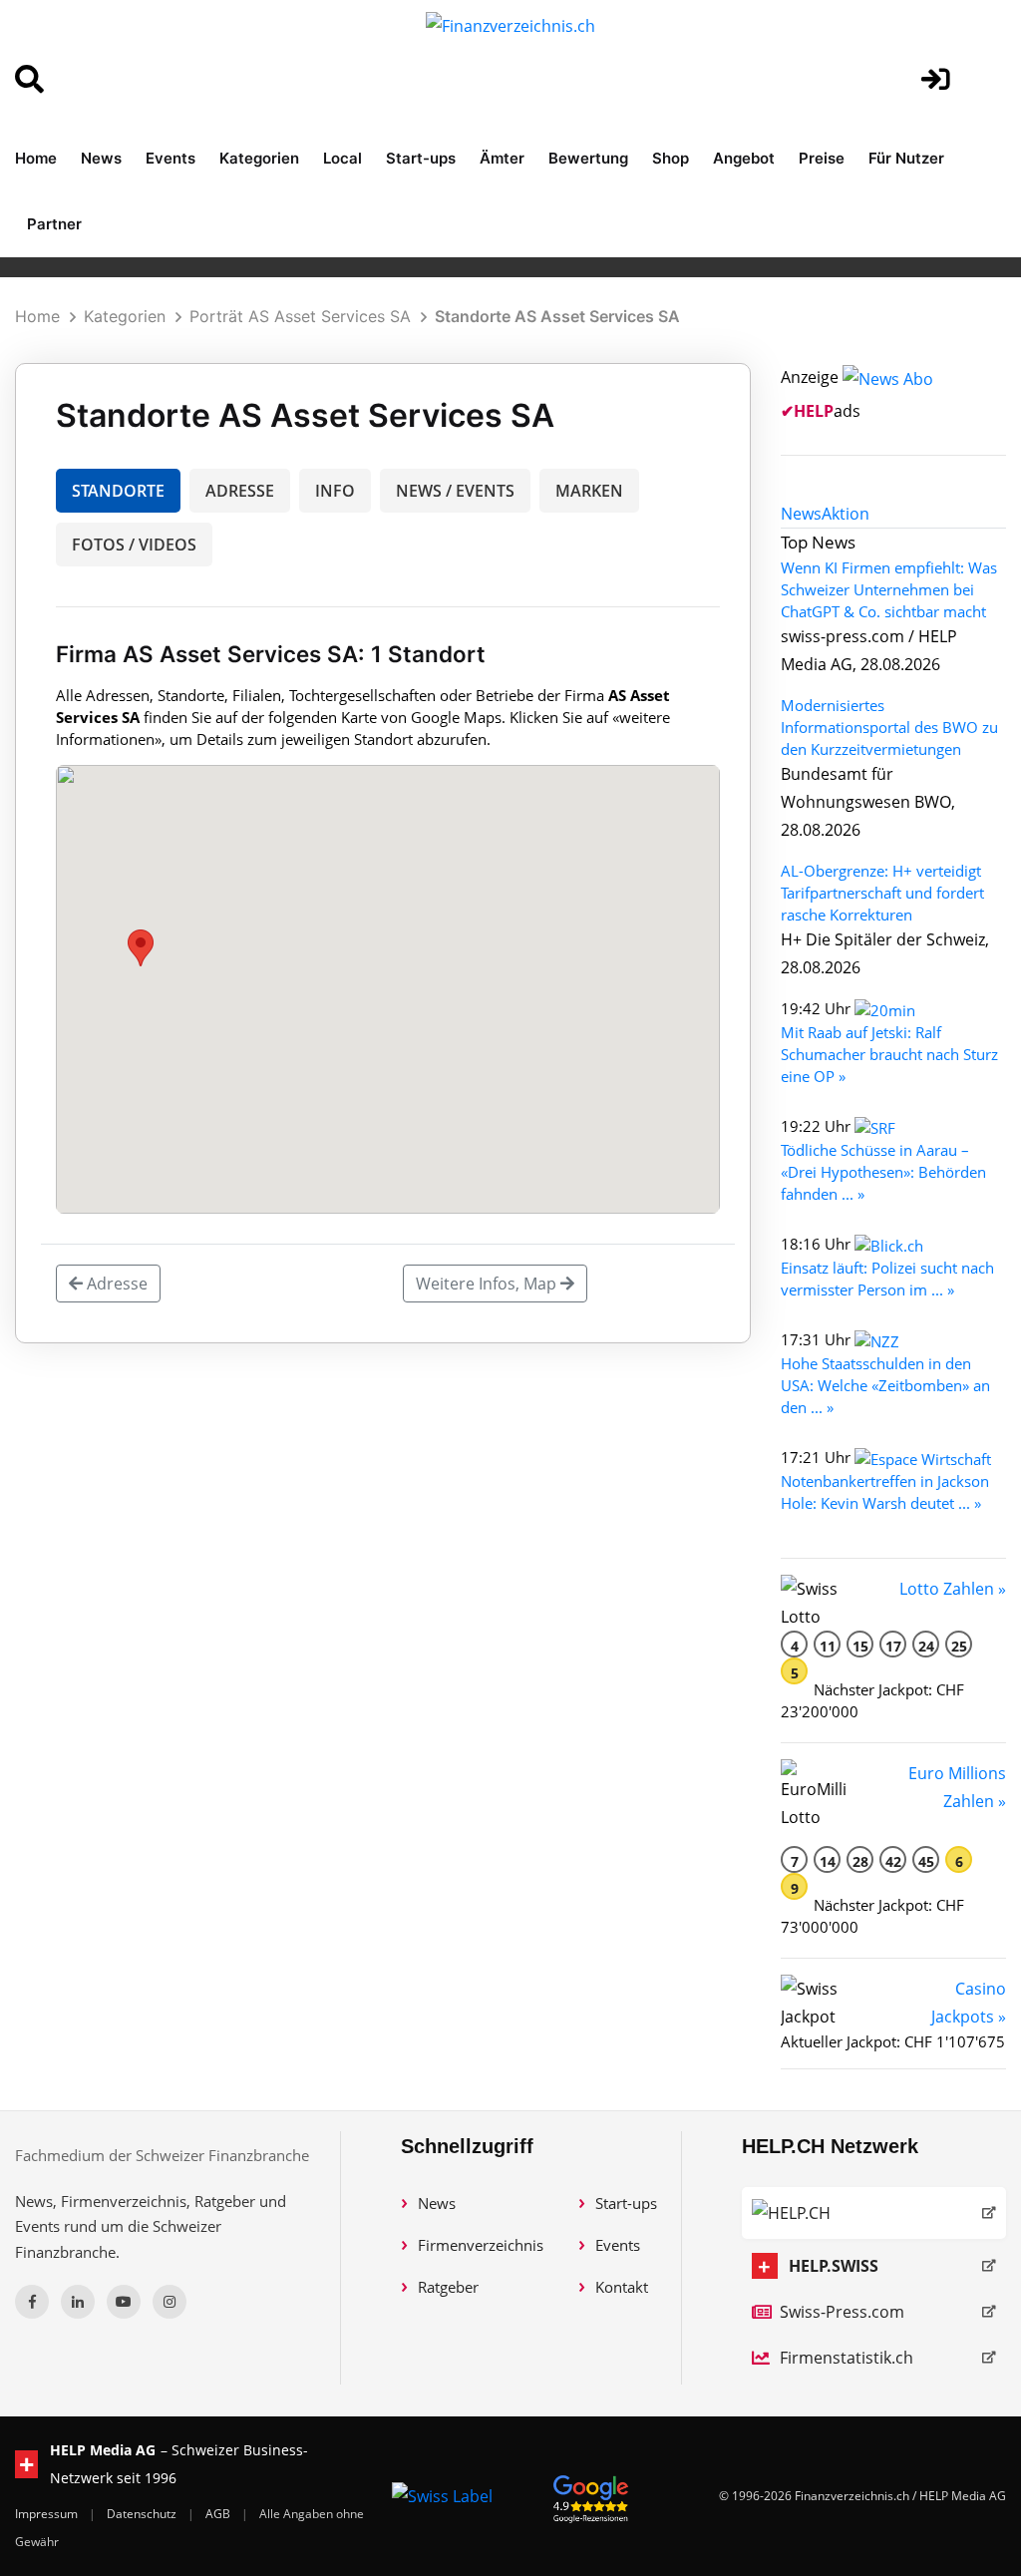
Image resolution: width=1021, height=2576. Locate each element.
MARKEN (589, 491)
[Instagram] (170, 2302)
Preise (822, 158)
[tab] (801, 514)
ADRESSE (240, 491)
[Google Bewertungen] (591, 2496)
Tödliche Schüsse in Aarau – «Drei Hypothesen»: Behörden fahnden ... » (883, 1172)
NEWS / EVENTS (455, 491)
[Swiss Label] (442, 2496)
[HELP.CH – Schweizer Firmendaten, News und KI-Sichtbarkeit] (874, 2213)
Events (170, 158)
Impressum (48, 2514)
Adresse (115, 1284)
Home (36, 158)
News (101, 158)
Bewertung (588, 158)
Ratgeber (448, 2287)
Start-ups (421, 158)
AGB (219, 2514)
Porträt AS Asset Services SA (300, 316)
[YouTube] (124, 2302)
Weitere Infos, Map (488, 1284)
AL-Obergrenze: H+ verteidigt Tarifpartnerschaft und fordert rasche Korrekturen (882, 893)
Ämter (502, 158)
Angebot (744, 158)
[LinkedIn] (78, 2302)
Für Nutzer (906, 158)
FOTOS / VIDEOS (134, 545)
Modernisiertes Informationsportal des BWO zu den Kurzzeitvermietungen (889, 727)
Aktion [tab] (846, 514)
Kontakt (622, 2287)
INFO (335, 491)
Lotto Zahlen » (953, 1589)
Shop (671, 158)
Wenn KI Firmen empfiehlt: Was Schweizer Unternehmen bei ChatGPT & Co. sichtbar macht (889, 589)
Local (342, 158)
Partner (54, 224)
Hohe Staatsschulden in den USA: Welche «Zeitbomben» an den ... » (885, 1385)
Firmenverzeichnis (481, 2245)
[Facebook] (32, 2302)
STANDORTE (118, 491)
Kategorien (259, 158)
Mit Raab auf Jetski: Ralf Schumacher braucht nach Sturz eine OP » (889, 1054)
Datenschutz (143, 2514)
